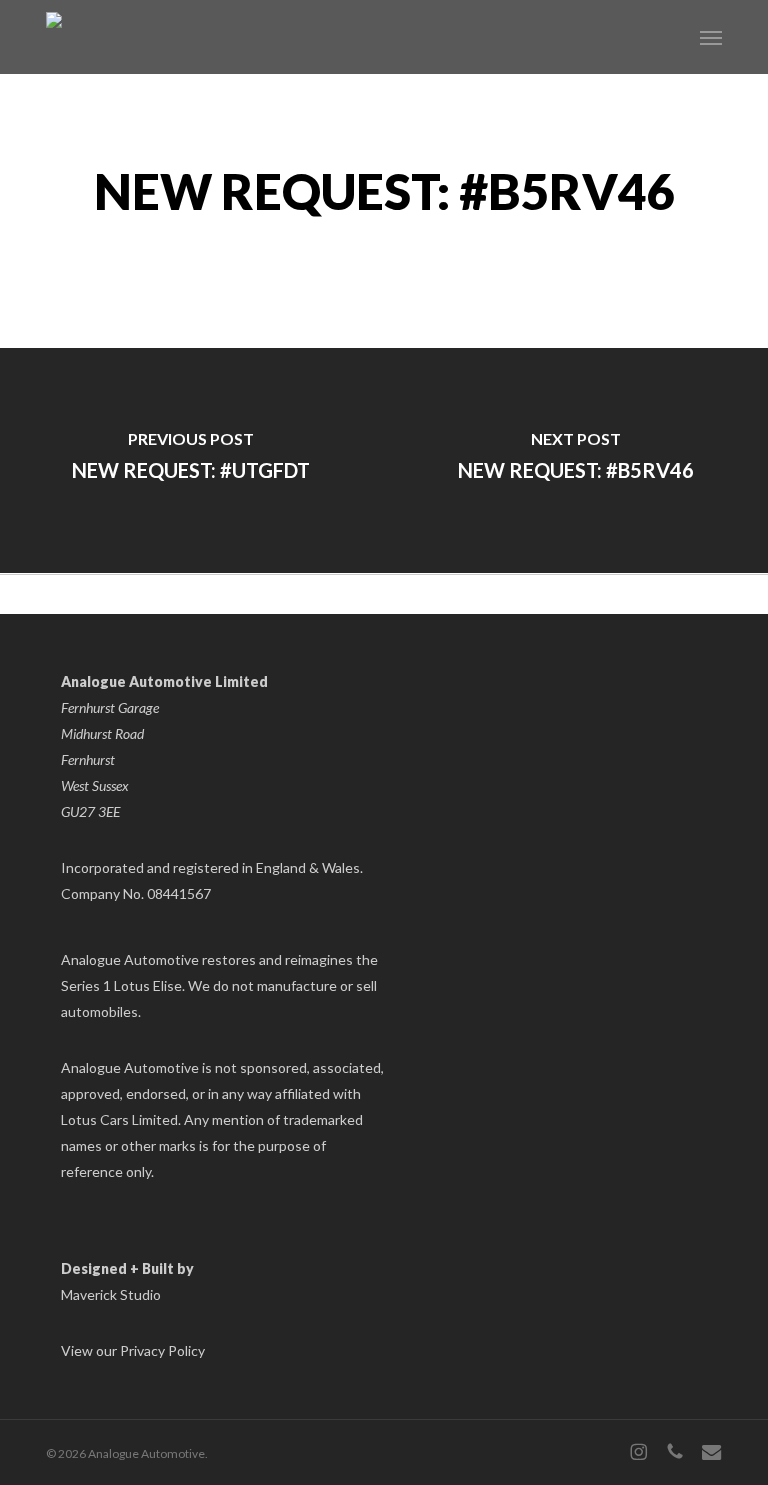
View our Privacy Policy (133, 1350)
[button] (711, 37)
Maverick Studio (111, 1294)
